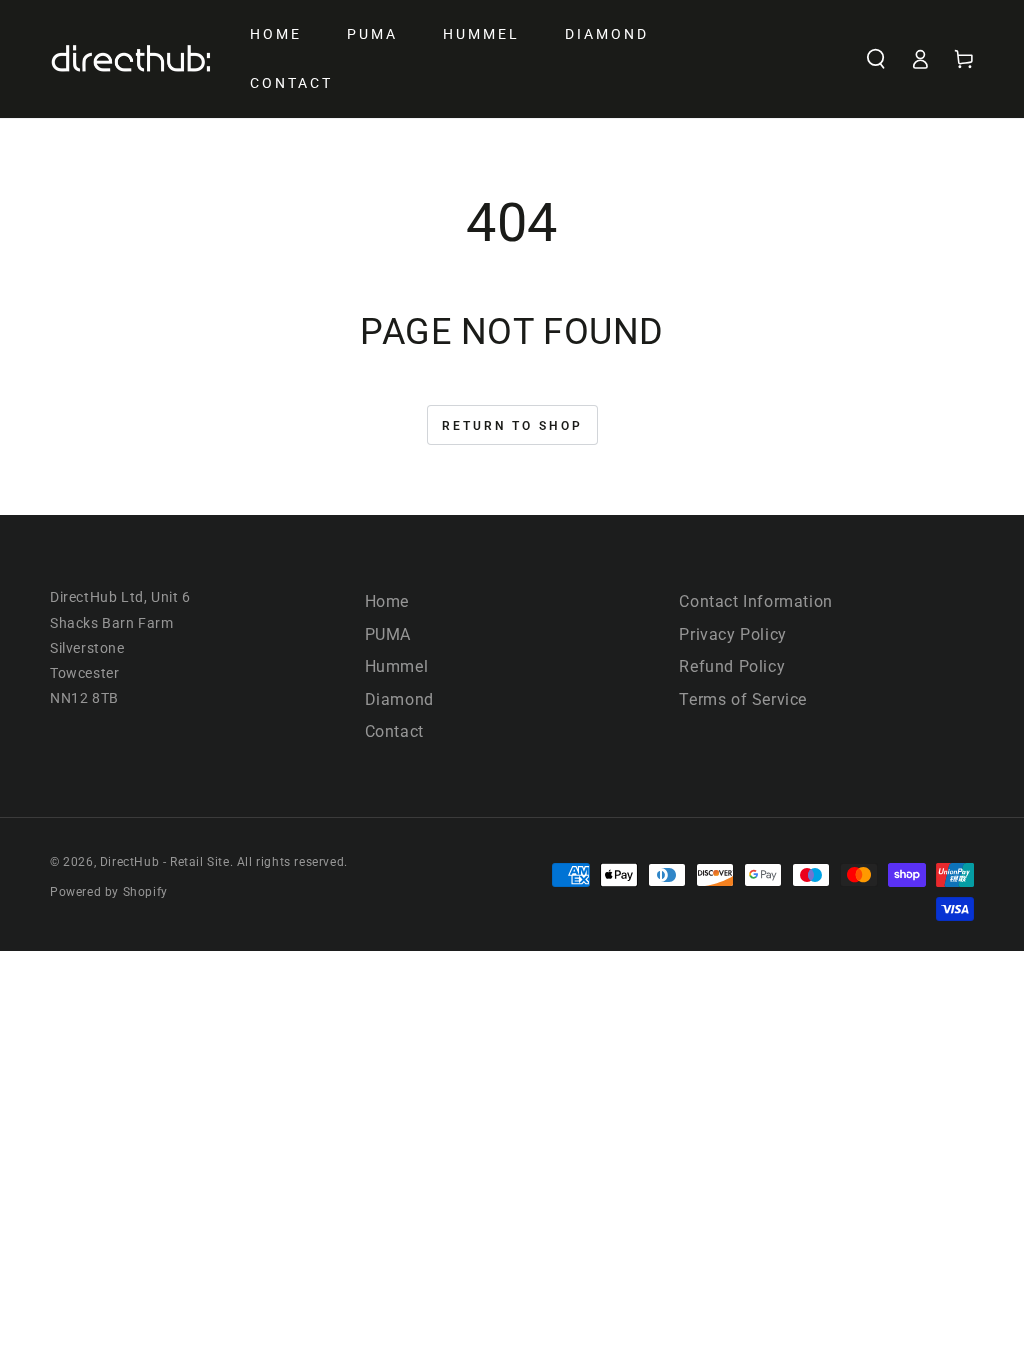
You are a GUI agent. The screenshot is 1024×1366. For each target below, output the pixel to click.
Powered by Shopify (109, 892)
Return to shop (512, 426)
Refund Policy (732, 666)
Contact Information (755, 601)
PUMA (388, 634)
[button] (876, 59)
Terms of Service (743, 699)
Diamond (399, 699)
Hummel (397, 666)
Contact (394, 731)
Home (387, 601)
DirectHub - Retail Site (165, 862)
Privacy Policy (732, 634)
